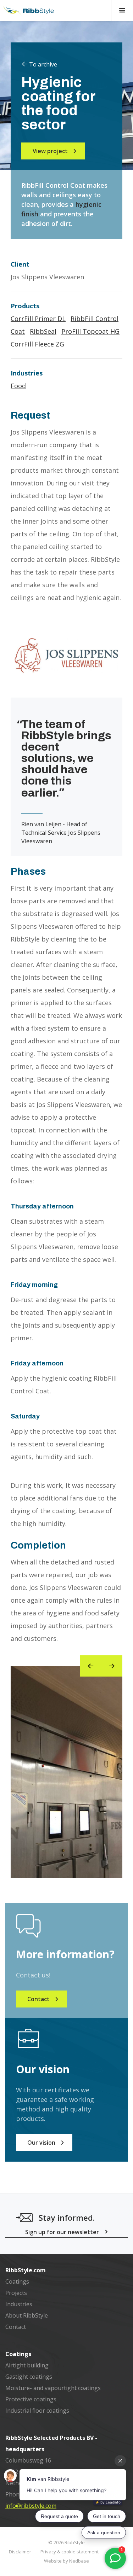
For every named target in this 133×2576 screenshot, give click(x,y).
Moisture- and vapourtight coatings (53, 2388)
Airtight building (27, 2365)
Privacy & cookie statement (70, 2552)
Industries (19, 2304)
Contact (16, 2327)
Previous (90, 1666)
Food (18, 386)
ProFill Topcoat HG (90, 331)
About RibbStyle (27, 2315)
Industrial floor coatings (37, 2411)
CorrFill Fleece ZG (37, 344)
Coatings (17, 2281)
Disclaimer (20, 2552)
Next (112, 1666)
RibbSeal (43, 331)
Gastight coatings (29, 2377)
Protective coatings (31, 2399)
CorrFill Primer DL (38, 319)
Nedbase (79, 2561)
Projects (16, 2293)
